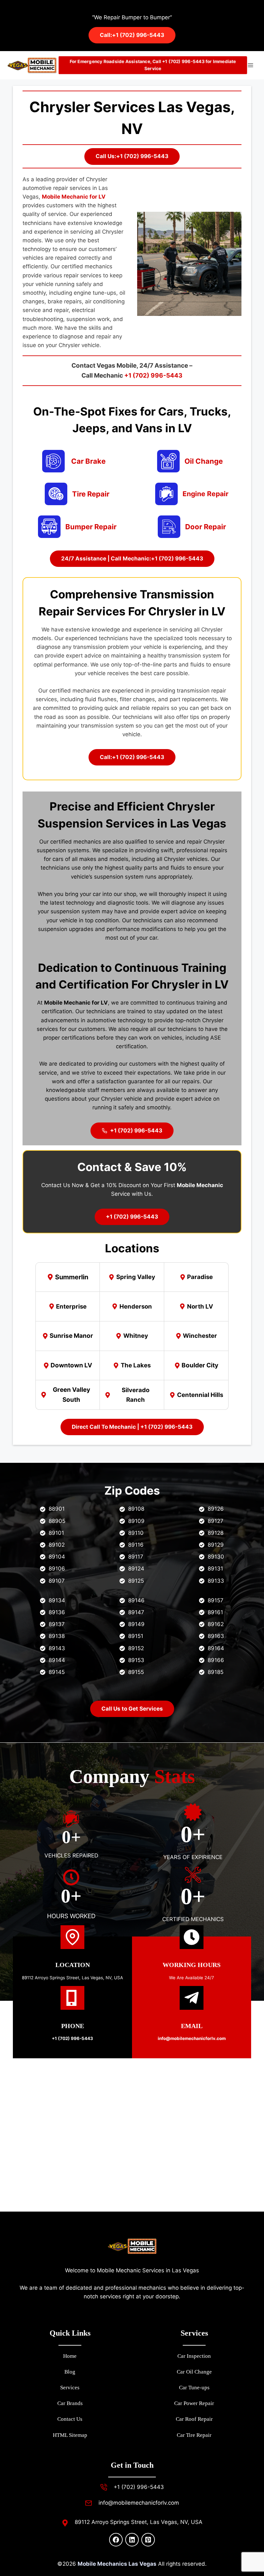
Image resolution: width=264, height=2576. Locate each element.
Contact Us (70, 2419)
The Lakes (136, 1365)
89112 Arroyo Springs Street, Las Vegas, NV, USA (72, 1978)
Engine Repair (206, 494)
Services (70, 2388)
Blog (70, 2372)
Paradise (200, 1277)
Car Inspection (194, 2356)
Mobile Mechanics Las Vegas (117, 2564)
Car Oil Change (194, 2372)
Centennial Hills (200, 1395)
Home (70, 2356)
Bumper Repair (91, 527)
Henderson (136, 1306)
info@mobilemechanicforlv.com (139, 2503)
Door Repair (206, 527)
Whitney (136, 1336)
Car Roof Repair (194, 2419)
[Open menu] (250, 65)
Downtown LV (71, 1365)
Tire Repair (91, 494)
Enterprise (71, 1306)
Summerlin (72, 1277)
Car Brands (70, 2403)
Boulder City (200, 1365)
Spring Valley (136, 1277)
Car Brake (88, 461)
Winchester (200, 1336)
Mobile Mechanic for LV (74, 197)
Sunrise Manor (71, 1336)
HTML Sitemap (70, 2435)
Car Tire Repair (194, 2435)
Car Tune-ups (194, 2388)
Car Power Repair (194, 2403)
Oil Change (204, 461)
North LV (200, 1306)
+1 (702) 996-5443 (153, 376)
